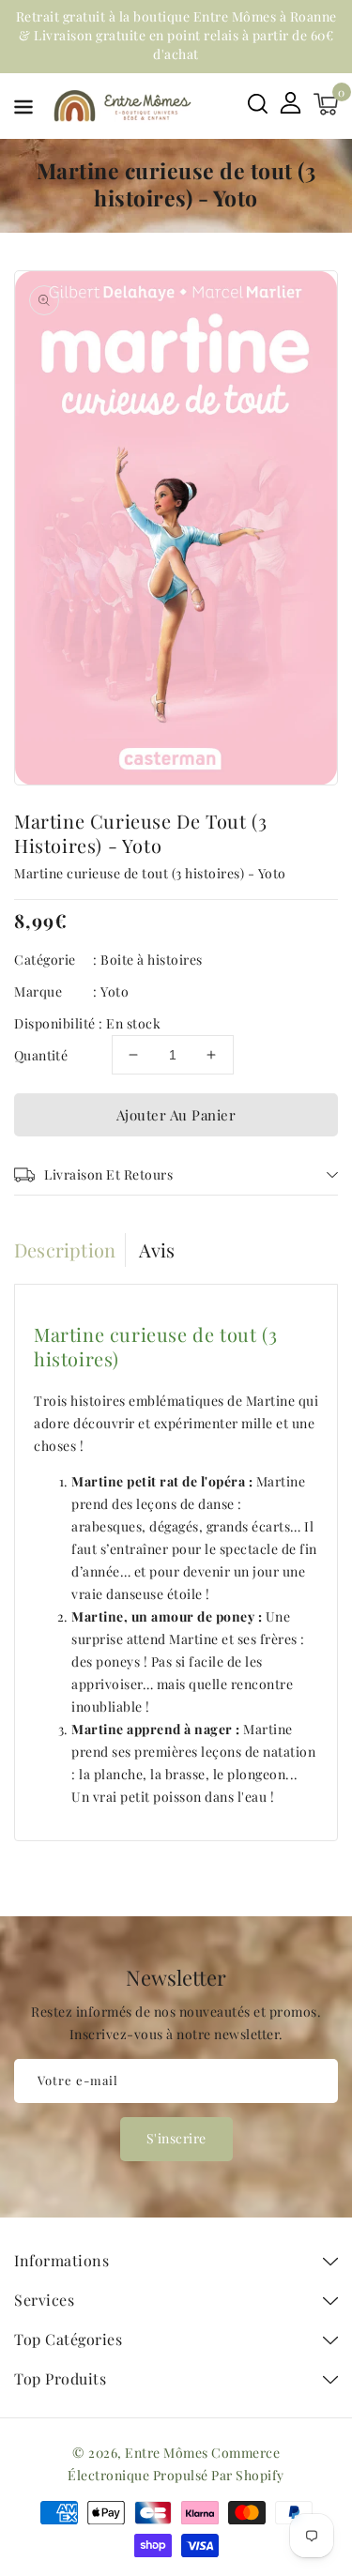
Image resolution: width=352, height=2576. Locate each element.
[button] (23, 110)
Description (65, 1250)
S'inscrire (176, 2138)
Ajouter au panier (176, 1115)
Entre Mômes (167, 2453)
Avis (157, 1250)
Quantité (41, 1055)
